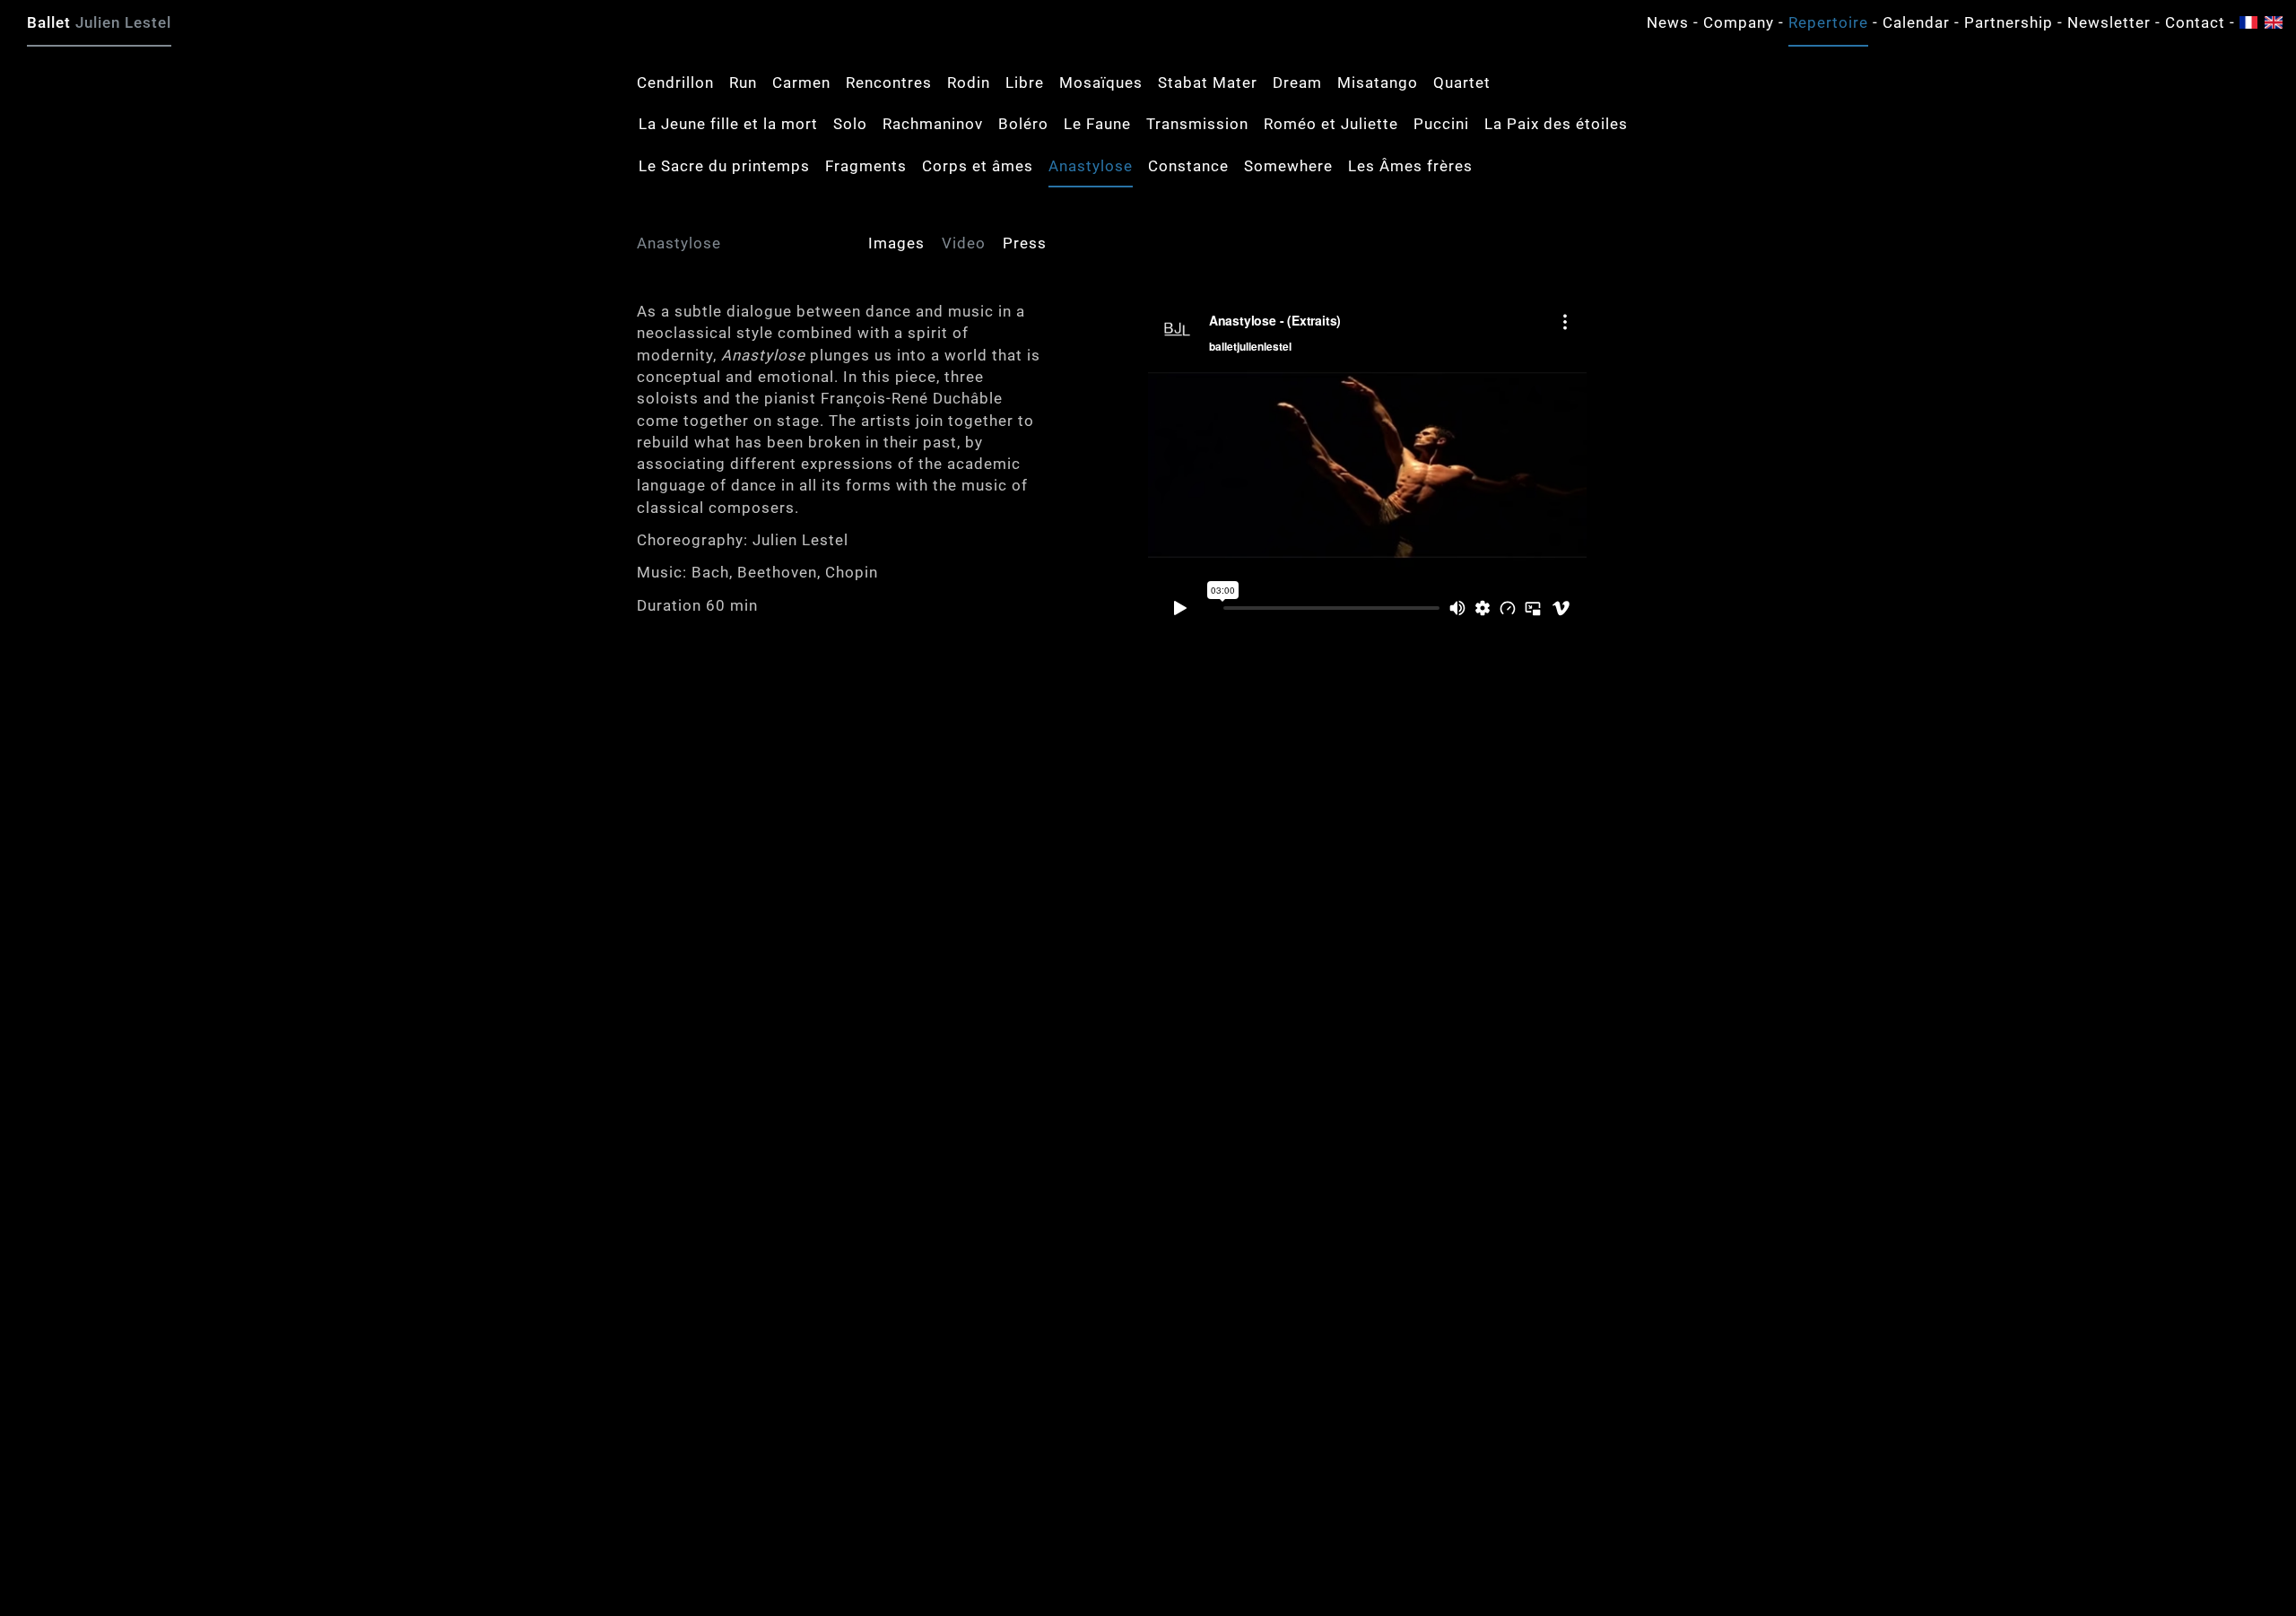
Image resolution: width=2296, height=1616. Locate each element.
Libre (1025, 83)
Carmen (801, 83)
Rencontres (889, 83)
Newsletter (2109, 22)
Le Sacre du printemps (724, 166)
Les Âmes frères (1410, 166)
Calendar (1916, 22)
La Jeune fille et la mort (728, 124)
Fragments (866, 166)
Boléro (1023, 124)
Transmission (1197, 124)
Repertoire (1828, 22)
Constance (1188, 166)
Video (964, 243)
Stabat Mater (1208, 83)
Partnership (2009, 22)
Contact (2195, 22)
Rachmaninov (933, 124)
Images (896, 243)
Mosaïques (1101, 83)
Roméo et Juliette (1331, 124)
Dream (1297, 83)
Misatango (1378, 83)
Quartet (1462, 83)
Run (743, 83)
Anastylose (1091, 166)
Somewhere (1288, 166)
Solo (850, 124)
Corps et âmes (978, 166)
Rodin (969, 83)
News (1668, 22)
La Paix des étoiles (1556, 124)
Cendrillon (675, 83)
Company (1739, 22)
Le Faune (1097, 124)
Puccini (1441, 124)
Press (1025, 243)
